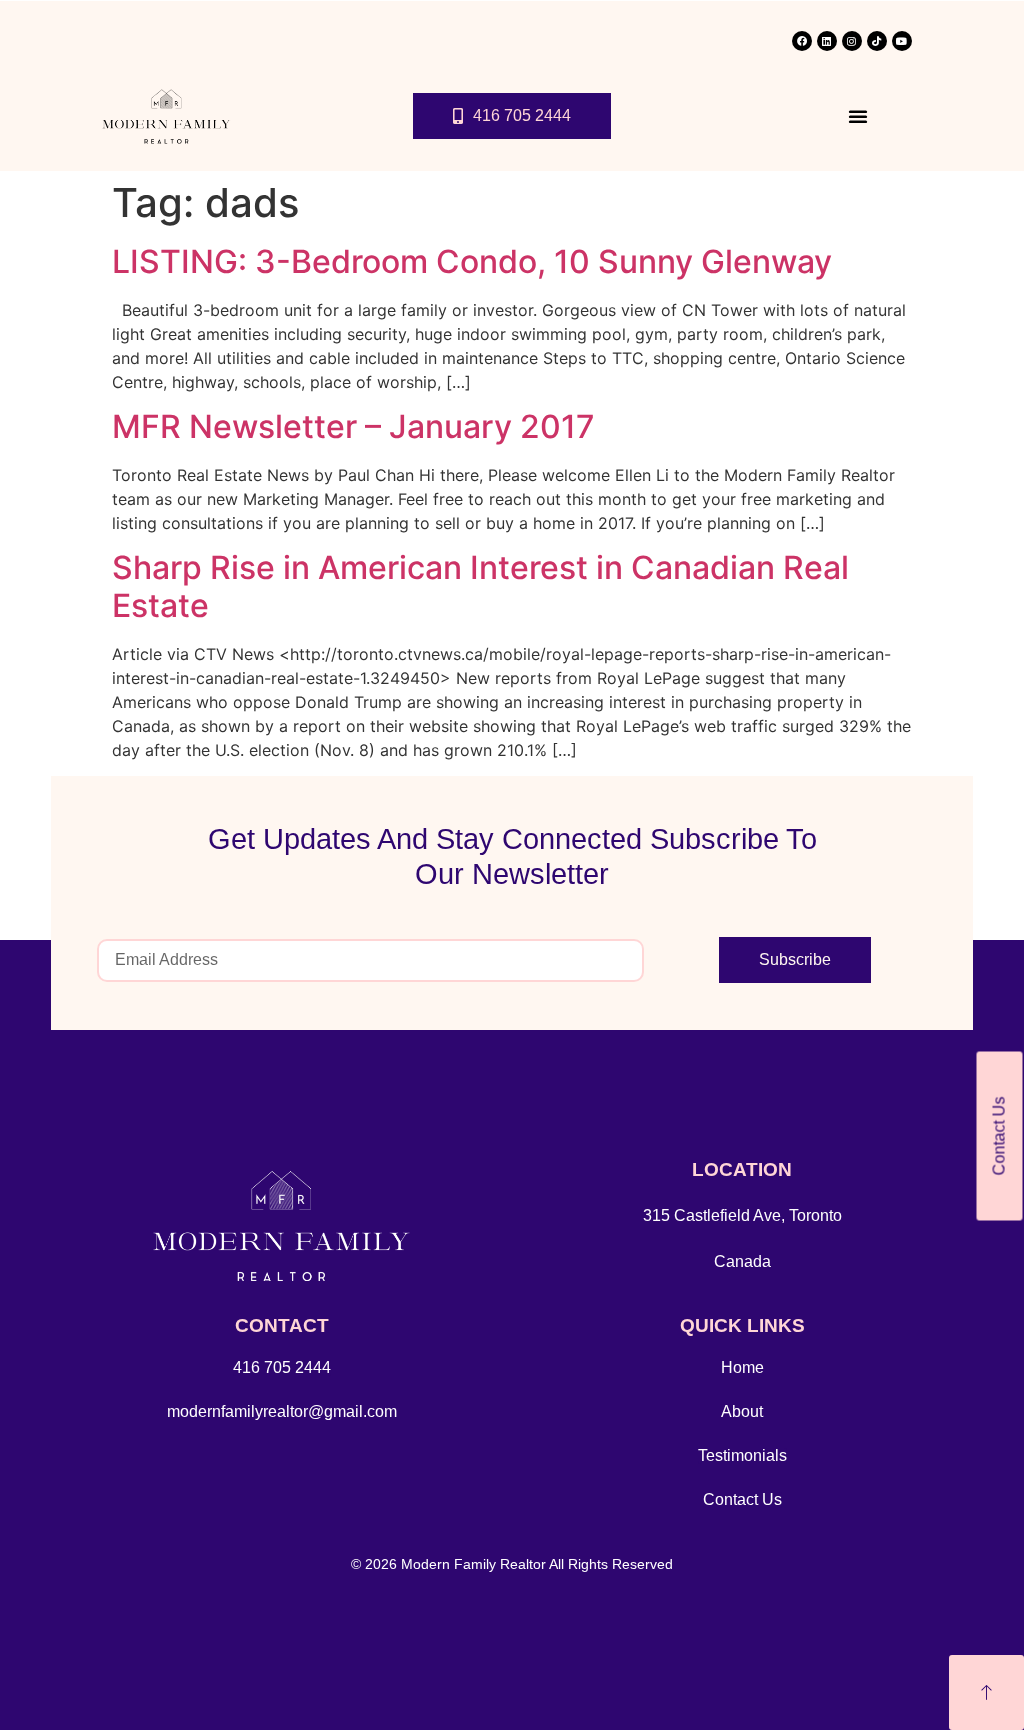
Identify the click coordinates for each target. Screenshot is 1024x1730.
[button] (858, 116)
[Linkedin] (827, 41)
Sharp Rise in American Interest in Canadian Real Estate (480, 586)
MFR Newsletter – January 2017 (353, 426)
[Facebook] (802, 41)
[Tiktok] (877, 41)
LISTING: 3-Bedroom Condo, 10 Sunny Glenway (472, 261)
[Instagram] (852, 41)
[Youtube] (902, 41)
